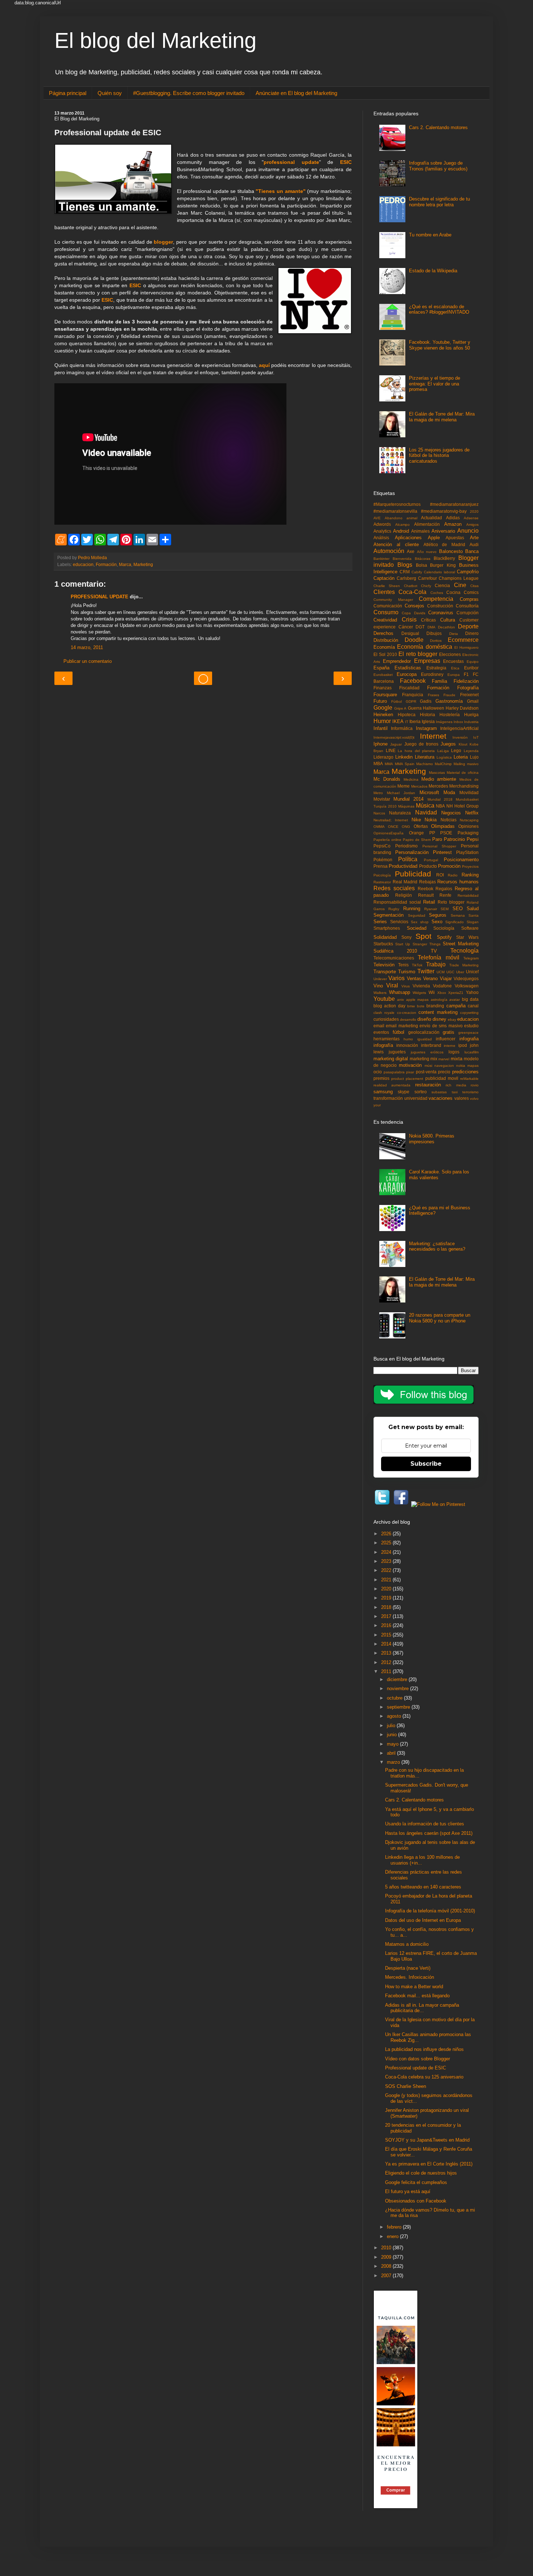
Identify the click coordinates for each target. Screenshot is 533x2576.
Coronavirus (441, 613)
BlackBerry (444, 558)
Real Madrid (405, 882)
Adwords (382, 524)
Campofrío (468, 572)
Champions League (459, 578)
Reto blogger (451, 902)
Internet (433, 736)
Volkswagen (467, 986)
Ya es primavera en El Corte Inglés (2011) (429, 2164)
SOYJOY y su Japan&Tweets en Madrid (427, 2140)
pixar (410, 1072)
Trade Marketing (464, 965)
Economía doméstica (424, 647)
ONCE (393, 827)
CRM (405, 572)
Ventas (414, 979)
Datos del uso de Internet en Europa (423, 1920)
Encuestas (453, 661)
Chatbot (411, 586)
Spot (423, 936)
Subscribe (426, 1464)
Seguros (438, 915)
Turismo (407, 972)
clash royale (384, 1013)
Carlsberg (406, 578)
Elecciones (450, 654)
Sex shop (420, 922)
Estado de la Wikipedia (433, 271)
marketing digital (391, 1059)
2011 (387, 1671)
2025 (387, 1543)
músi (428, 1066)
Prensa (381, 866)
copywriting (469, 1013)
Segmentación (389, 915)
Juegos (448, 744)
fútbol (398, 1032)
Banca (472, 551)
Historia (427, 715)
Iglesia (428, 721)
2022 (387, 1570)
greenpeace (468, 1033)
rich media (456, 1085)
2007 (387, 2276)
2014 (387, 1644)
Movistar (382, 799)
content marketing (438, 1012)
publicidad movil (442, 1078)
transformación (388, 1098)
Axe (411, 551)
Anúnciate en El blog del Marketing (296, 93)
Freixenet (469, 695)
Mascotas (437, 773)
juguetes (397, 1052)
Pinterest (442, 852)
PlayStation (467, 852)
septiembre (399, 1707)
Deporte (468, 626)
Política (408, 859)
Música (425, 806)
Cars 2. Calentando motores (438, 127)
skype (404, 1092)
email (379, 1026)
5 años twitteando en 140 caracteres (423, 1887)
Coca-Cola (412, 592)
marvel (444, 1059)
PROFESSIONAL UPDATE (100, 597)
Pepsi (473, 839)
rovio (475, 1085)
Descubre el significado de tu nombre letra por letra (439, 202)
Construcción (440, 606)
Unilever (380, 979)
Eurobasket (383, 675)
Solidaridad (385, 937)
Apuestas (455, 538)
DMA (431, 627)
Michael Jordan (401, 793)
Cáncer (406, 627)
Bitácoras (423, 559)
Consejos (414, 606)
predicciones (465, 1072)
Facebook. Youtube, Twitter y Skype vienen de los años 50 (440, 345)
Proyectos (470, 866)
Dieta (454, 634)
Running (412, 909)
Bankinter (381, 559)
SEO (458, 909)
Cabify (417, 572)
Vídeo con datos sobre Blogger (418, 2059)
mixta (456, 1059)
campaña (456, 1006)
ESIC (346, 162)
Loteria (461, 757)
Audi (474, 544)
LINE (391, 750)
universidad (416, 1098)
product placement (407, 1079)
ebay (452, 1019)
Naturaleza (400, 813)
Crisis (409, 620)
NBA (440, 806)
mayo (393, 1744)
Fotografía (468, 688)
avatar (455, 1000)
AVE (377, 518)
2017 (387, 1616)
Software (470, 928)
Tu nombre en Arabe (430, 235)
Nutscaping (469, 820)
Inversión (460, 737)
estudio (471, 1026)
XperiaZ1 (456, 993)
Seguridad (417, 915)
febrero (395, 2227)
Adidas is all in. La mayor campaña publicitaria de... (422, 2008)
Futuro (380, 701)
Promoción (449, 866)
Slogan (473, 922)
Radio (453, 875)
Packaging (468, 833)
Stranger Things (427, 944)
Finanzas (383, 688)
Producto (428, 866)
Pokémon (383, 860)
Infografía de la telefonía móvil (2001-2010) (430, 1911)
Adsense (471, 518)
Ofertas (421, 826)
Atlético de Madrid (445, 544)
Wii (432, 992)
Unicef (472, 972)
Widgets (419, 993)
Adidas (453, 518)
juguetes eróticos (427, 1052)
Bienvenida (402, 559)
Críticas (428, 620)
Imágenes (444, 722)
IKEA (398, 721)
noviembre (398, 1689)
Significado (455, 922)
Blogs (405, 565)
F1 (466, 674)
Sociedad (417, 928)
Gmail (473, 701)
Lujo (474, 757)
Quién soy (110, 93)
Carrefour (427, 578)
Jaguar (396, 744)
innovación (407, 1045)
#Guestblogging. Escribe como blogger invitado (189, 93)
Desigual (410, 633)
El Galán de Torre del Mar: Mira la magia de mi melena (442, 417)
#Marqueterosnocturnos (397, 504)
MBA (378, 763)
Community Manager (393, 600)
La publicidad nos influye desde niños (424, 2049)
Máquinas (406, 806)
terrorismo (470, 1092)
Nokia (431, 820)
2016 (387, 1625)
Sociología (444, 928)
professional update (291, 162)
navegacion (444, 1066)
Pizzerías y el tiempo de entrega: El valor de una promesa (435, 384)
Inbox (458, 722)
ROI (440, 875)
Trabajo (436, 964)
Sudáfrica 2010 (395, 951)
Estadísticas (408, 668)
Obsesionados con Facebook (416, 2201)
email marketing (402, 1026)
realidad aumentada (392, 1085)
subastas (439, 1092)
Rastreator (382, 882)
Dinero (472, 633)
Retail (429, 902)
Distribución (386, 640)
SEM (445, 909)
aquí (264, 365)
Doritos (436, 641)
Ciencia (442, 585)
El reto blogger (418, 654)
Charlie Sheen (387, 586)
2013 (387, 1653)
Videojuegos (466, 979)
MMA (389, 764)
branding (435, 1006)
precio (444, 1072)
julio (392, 1725)
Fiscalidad (409, 688)
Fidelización (466, 681)
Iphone (381, 744)
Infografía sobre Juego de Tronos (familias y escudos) (438, 166)
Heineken (383, 715)
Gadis (426, 701)
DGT (420, 627)
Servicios (399, 922)
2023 (387, 1561)
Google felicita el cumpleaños (416, 2182)
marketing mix (423, 1059)
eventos (381, 1032)
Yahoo (472, 992)
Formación (106, 564)
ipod (463, 1045)
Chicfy (426, 586)
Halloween (433, 708)
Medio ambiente (439, 779)
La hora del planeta (416, 751)
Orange (416, 833)
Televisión (384, 965)
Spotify (444, 937)
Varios (396, 978)
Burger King (443, 565)
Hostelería (450, 715)
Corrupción (468, 613)
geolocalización (424, 1032)
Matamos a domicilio (407, 1944)
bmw (411, 1006)
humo (408, 1039)
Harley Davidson (462, 708)
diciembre (398, 1679)
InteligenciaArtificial (459, 728)
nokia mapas (467, 1066)
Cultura (448, 620)
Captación (384, 578)
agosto (395, 1716)
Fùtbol (396, 701)
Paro (437, 839)
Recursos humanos (458, 882)
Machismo (425, 764)
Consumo (386, 612)
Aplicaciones (408, 538)
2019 (387, 1598)
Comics (471, 592)
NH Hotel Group (462, 806)
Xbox (442, 993)
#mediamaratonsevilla (395, 511)
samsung (383, 1092)
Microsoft (429, 792)
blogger (163, 242)
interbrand (431, 1045)
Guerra (415, 708)
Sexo (437, 922)
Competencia (436, 599)
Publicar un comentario (88, 661)
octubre (395, 1698)
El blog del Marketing (155, 40)
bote (421, 1006)
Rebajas (427, 882)
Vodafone (442, 986)
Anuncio (468, 531)
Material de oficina (463, 773)
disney (439, 1019)
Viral (392, 985)
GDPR (411, 701)
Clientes (384, 592)
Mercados (419, 786)
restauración (428, 1085)
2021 (387, 1580)
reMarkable (469, 1079)
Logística (444, 757)
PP (432, 833)
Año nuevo (427, 552)
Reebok (425, 889)
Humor (382, 721)
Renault (426, 895)
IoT (476, 737)
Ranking (470, 875)
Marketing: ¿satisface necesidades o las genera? (437, 1246)
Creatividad (385, 620)
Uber (460, 972)
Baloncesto (451, 551)
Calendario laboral (439, 572)
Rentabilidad (468, 895)
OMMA (379, 827)
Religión (404, 895)
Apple (434, 538)
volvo (474, 1099)
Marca (125, 564)
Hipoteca (407, 715)
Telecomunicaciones (394, 958)
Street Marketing (461, 944)
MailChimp (443, 764)
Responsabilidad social (397, 902)
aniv (400, 1000)
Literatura (425, 757)
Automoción (389, 551)
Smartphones (387, 928)
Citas (474, 586)
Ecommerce (463, 640)
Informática (402, 728)
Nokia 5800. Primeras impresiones (432, 1139)
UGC (450, 972)
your (377, 1105)
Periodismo (406, 846)
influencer (446, 1039)
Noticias (449, 820)
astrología (439, 1000)
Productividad (403, 866)
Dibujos (434, 633)
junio (392, 1735)
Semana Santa (465, 915)
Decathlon (447, 627)
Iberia (415, 721)
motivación (410, 1065)
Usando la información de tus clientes (425, 1824)
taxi (455, 1092)
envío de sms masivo (441, 1026)
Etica (455, 668)
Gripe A (400, 708)
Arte (474, 538)
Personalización (412, 852)
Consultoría (467, 606)
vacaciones (441, 1098)
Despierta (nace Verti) (408, 1968)
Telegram (471, 958)
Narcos (379, 813)
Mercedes (438, 786)
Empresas (427, 661)
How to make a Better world (414, 1987)
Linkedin (404, 757)
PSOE (446, 833)
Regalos (444, 889)
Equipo (473, 662)
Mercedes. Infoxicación (410, 1977)
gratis (449, 1032)
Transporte (385, 972)
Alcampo (402, 525)
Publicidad (413, 874)
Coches (437, 593)
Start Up (403, 944)
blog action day (389, 1006)
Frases (433, 695)
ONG (406, 827)
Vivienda (421, 986)
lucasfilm (472, 1052)
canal (473, 1006)
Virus (406, 986)
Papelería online (387, 840)
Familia (439, 681)
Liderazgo (383, 757)
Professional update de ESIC (416, 2068)
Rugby (394, 909)
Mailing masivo (466, 764)
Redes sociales (394, 888)
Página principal (68, 93)
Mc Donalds (387, 779)
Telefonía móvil (438, 957)
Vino (378, 986)
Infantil (381, 728)
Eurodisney (432, 674)
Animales (420, 531)
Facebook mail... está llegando (417, 1996)
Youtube (384, 999)
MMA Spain (405, 764)
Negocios (451, 813)
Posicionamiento (461, 860)
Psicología (382, 875)
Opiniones (468, 826)
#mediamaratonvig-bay (444, 511)
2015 (387, 1635)
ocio (378, 1072)
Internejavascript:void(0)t (394, 737)
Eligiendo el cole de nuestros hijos (421, 2173)
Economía (384, 647)
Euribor (471, 668)
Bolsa (422, 565)
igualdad (425, 1039)
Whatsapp (400, 992)
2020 (474, 511)
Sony (406, 937)
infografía (383, 1045)
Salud (473, 909)
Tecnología (464, 951)
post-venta (426, 1072)
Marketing (143, 564)
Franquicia (413, 695)
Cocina (453, 592)
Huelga (471, 715)
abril (392, 1753)
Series (380, 922)
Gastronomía (449, 701)
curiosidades (386, 1019)
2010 (387, 2248)
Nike (416, 820)
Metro (378, 793)
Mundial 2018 (440, 799)
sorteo (421, 1092)
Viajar (446, 979)
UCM (441, 972)
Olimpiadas (443, 826)
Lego (456, 750)
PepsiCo (382, 846)
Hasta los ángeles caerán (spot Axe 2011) (429, 1833)
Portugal (431, 860)
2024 (387, 1552)
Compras (469, 599)
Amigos (472, 525)
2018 (387, 1607)
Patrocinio (454, 839)
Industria (471, 722)
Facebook (413, 681)
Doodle (414, 640)
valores (462, 1098)
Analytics (382, 531)
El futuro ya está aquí (408, 2191)
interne (450, 1046)
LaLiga (443, 751)
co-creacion (407, 1013)
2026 (387, 1534)
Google (383, 708)
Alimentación (427, 524)
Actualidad (431, 518)
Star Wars (467, 937)
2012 (387, 1662)
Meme (404, 786)
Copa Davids (413, 613)
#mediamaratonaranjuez (454, 504)
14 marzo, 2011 (87, 647)
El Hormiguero (466, 647)
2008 (387, 2266)
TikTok (417, 965)
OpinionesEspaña (389, 833)
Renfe (445, 895)
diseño (424, 1019)
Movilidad (469, 792)
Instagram (426, 728)
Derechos (383, 633)
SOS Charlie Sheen (406, 2086)
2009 (387, 2257)
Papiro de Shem (417, 840)
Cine (460, 585)
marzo (394, 1762)
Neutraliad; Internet (391, 820)
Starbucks (383, 944)
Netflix (472, 813)
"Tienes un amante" (280, 191)
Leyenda (471, 751)
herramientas (387, 1039)
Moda (449, 792)
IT (407, 722)
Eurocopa (407, 674)
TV (434, 951)
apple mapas (417, 1000)
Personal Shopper (439, 846)
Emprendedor (397, 661)
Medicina (411, 779)
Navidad (426, 812)
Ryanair (431, 909)
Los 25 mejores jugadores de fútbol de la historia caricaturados (439, 455)
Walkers (380, 993)
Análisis (381, 538)
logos (454, 1052)
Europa (454, 675)
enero (393, 2236)
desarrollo (408, 1019)
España (381, 668)
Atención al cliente (396, 544)
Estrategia (436, 668)
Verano (430, 979)
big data (470, 999)
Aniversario (443, 531)
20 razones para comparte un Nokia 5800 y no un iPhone (440, 1318)
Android (401, 531)
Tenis (403, 965)
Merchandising (464, 786)
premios (381, 1078)
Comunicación (388, 606)
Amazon (453, 524)
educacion (83, 564)
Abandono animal (401, 518)
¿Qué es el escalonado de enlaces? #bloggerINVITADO (439, 309)
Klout (463, 744)
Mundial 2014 (408, 799)
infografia (469, 1039)
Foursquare (385, 695)
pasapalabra (394, 1072)
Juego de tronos (422, 744)
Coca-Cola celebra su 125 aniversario (424, 2077)
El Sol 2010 (385, 654)
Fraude (449, 695)
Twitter (426, 971)
